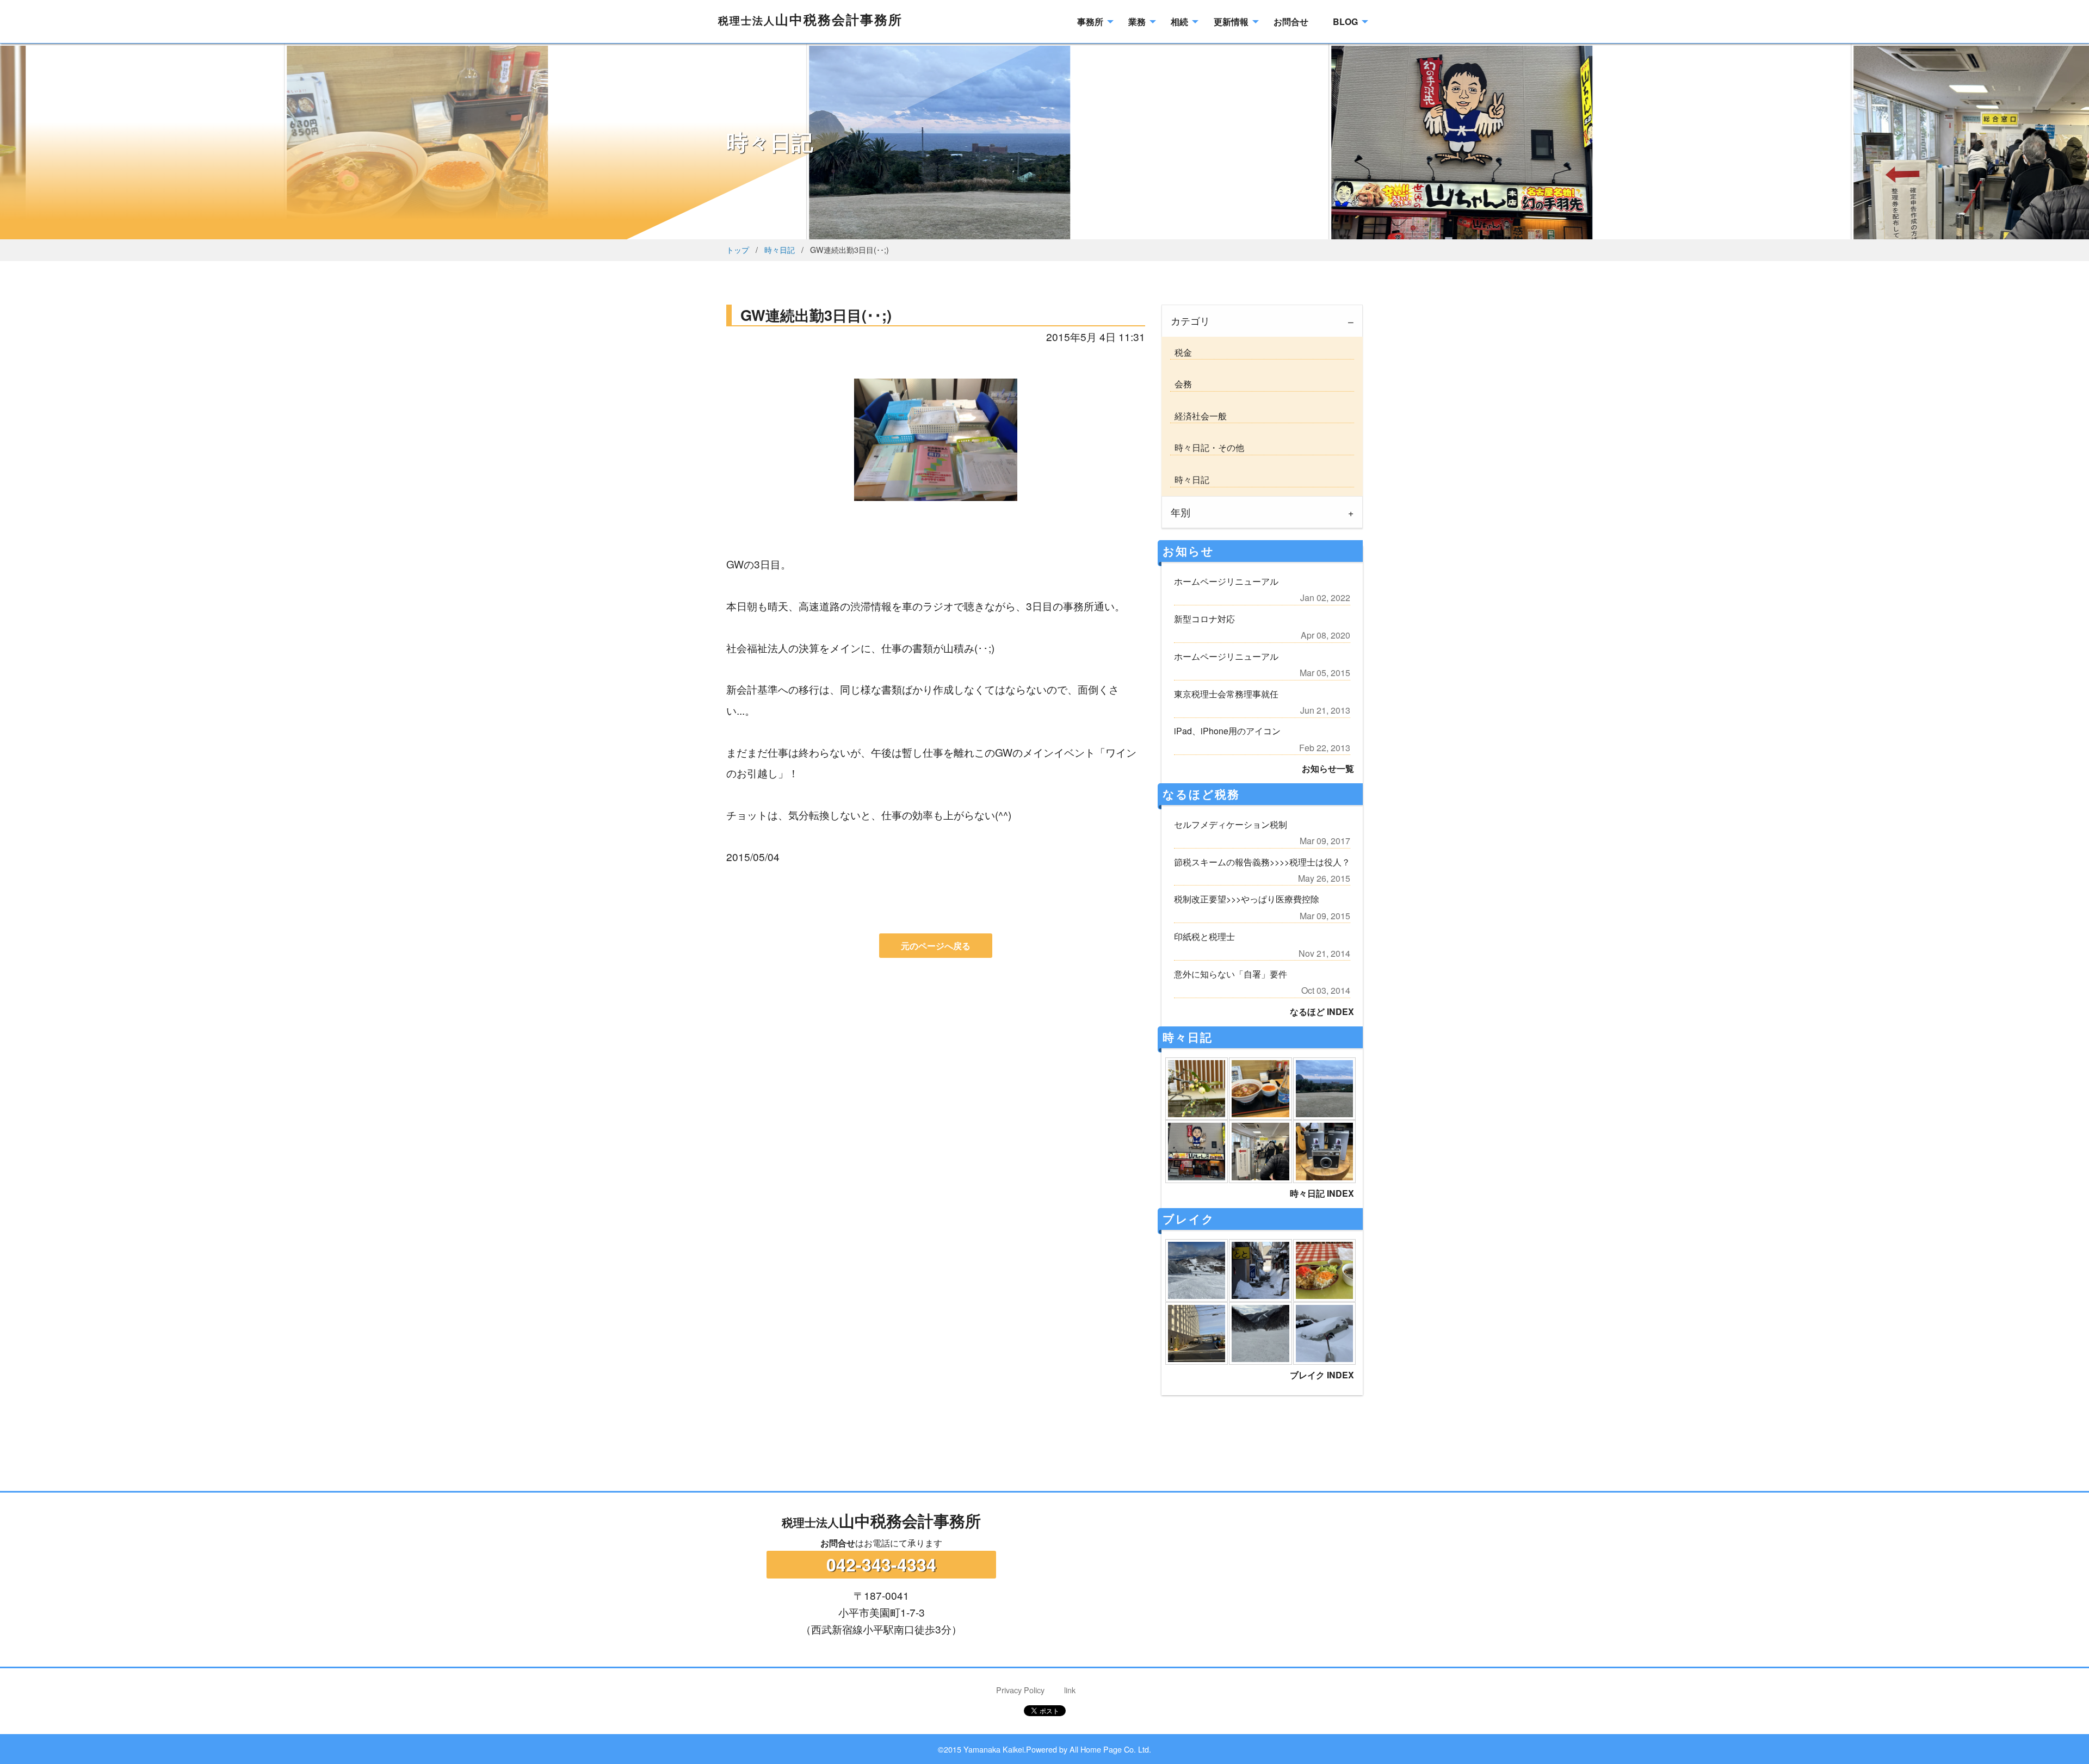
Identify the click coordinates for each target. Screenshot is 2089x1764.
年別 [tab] (1181, 512)
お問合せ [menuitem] (1291, 21)
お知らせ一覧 (1328, 768)
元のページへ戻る (936, 946)
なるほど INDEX (1322, 1011)
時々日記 (780, 249)
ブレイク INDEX (1322, 1375)
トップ (738, 249)
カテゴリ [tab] (1190, 321)
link (1070, 1690)
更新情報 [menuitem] (1231, 21)
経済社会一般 (1198, 416)
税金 (1181, 352)
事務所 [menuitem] (1090, 21)
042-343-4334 (881, 1564)
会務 (1181, 384)
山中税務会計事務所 (810, 19)
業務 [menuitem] (1137, 21)
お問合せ (838, 1543)
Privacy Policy (1020, 1690)
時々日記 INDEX (1322, 1193)
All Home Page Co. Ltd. (1110, 1749)
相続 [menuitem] (1179, 21)
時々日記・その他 (1207, 447)
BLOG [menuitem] (1345, 21)
